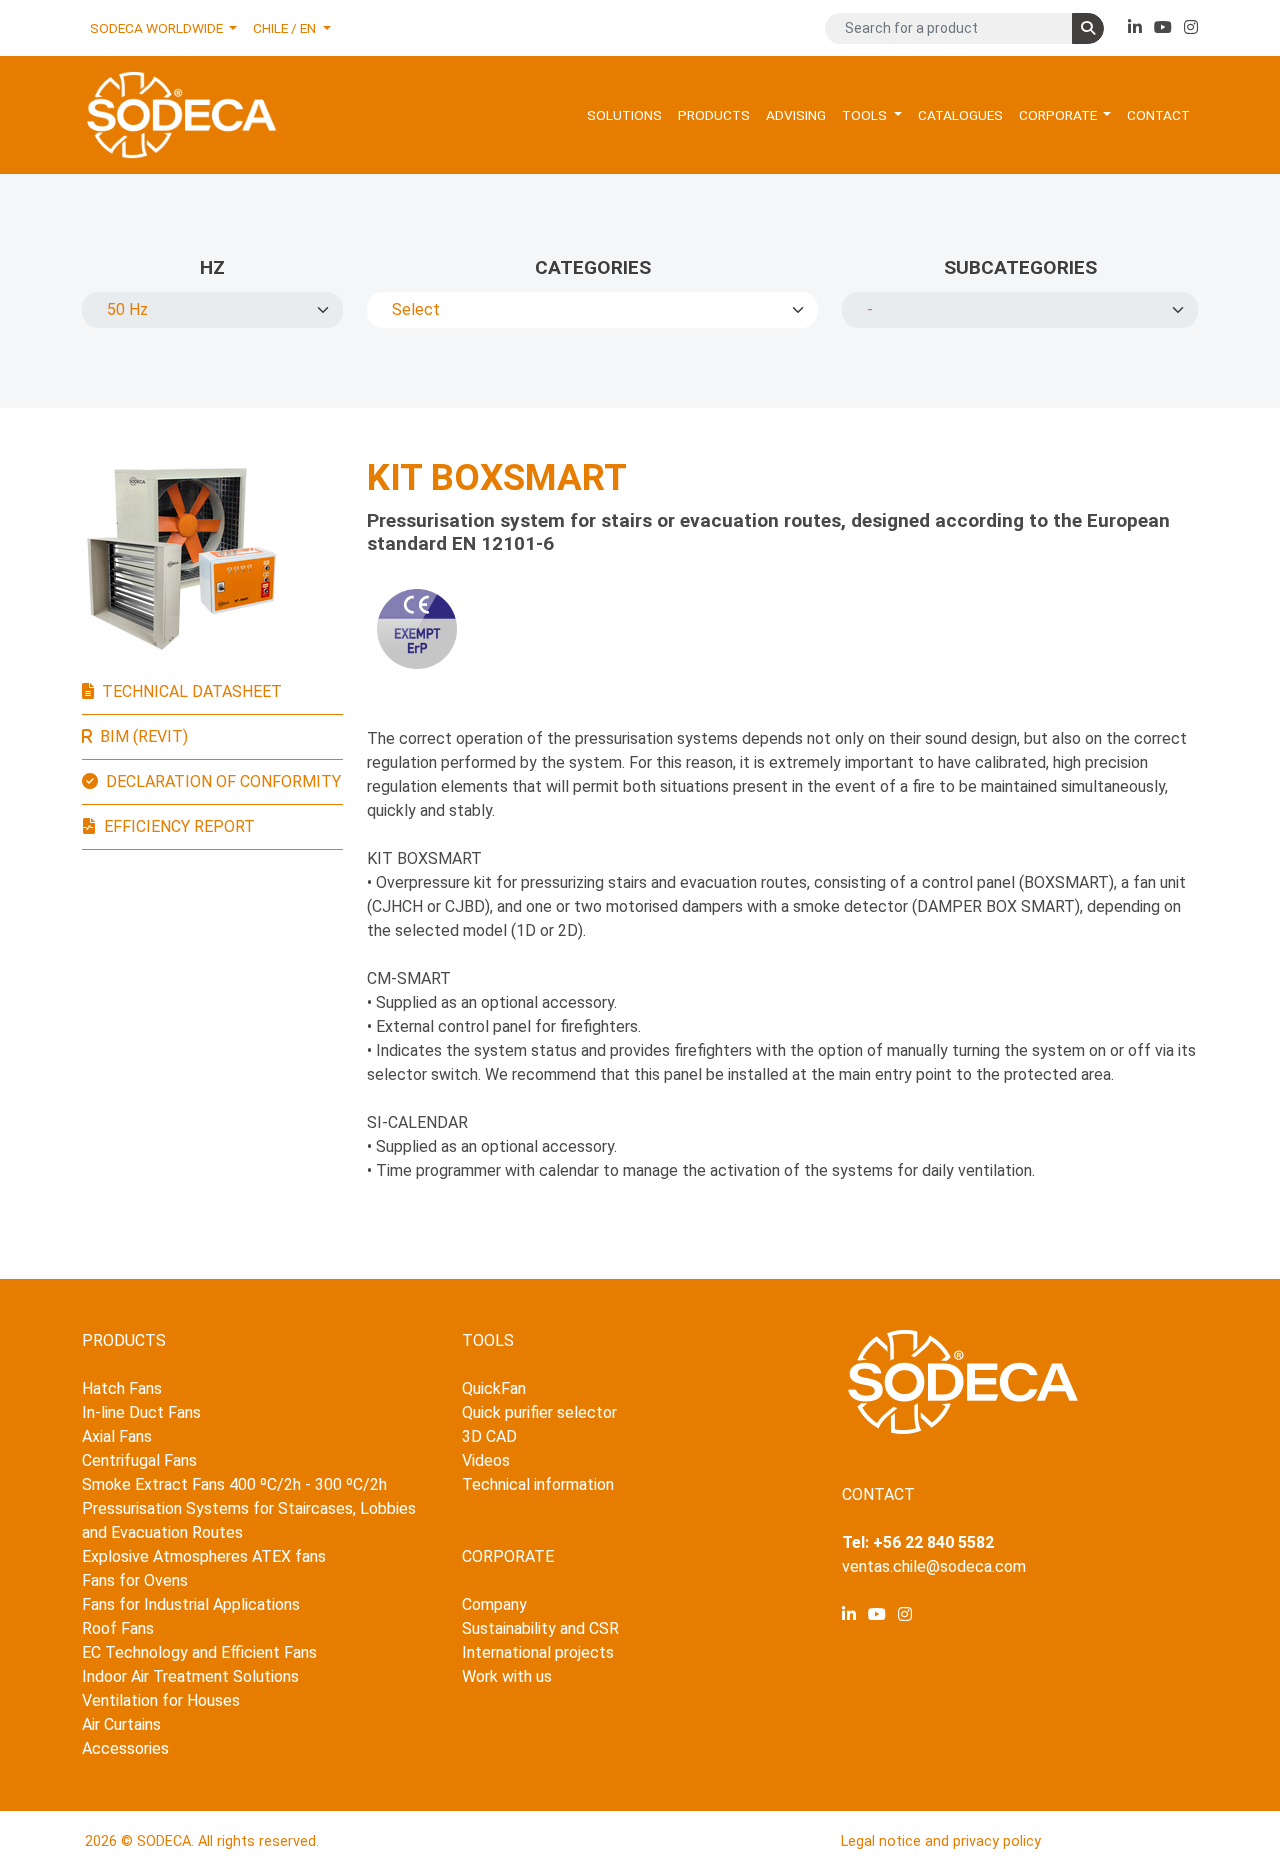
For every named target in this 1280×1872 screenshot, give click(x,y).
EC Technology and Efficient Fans (199, 1652)
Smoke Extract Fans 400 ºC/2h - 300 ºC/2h (234, 1484)
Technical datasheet (192, 691)
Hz (212, 267)
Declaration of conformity (223, 781)
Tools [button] (866, 115)
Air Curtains (121, 1724)
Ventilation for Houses (161, 1700)
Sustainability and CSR (540, 1628)
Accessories (125, 1748)
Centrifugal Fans (139, 1460)
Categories (593, 267)
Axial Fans (117, 1436)
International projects (538, 1652)
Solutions (624, 115)
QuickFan (494, 1388)
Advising (796, 115)
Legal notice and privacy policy (941, 1841)
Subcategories (1020, 267)
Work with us (507, 1676)
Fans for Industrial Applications (191, 1604)
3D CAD (489, 1436)
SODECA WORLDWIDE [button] (158, 28)
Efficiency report (179, 826)
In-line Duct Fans (141, 1412)
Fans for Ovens (135, 1580)
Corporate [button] (1059, 115)
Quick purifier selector (539, 1412)
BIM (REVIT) (144, 736)
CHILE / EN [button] (286, 28)
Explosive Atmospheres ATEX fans (204, 1556)
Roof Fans (118, 1628)
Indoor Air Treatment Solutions (190, 1676)
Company (494, 1604)
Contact (1158, 115)
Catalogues (960, 115)
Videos (486, 1460)
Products (714, 115)
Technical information (538, 1484)
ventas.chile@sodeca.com (934, 1566)
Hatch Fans (122, 1388)
